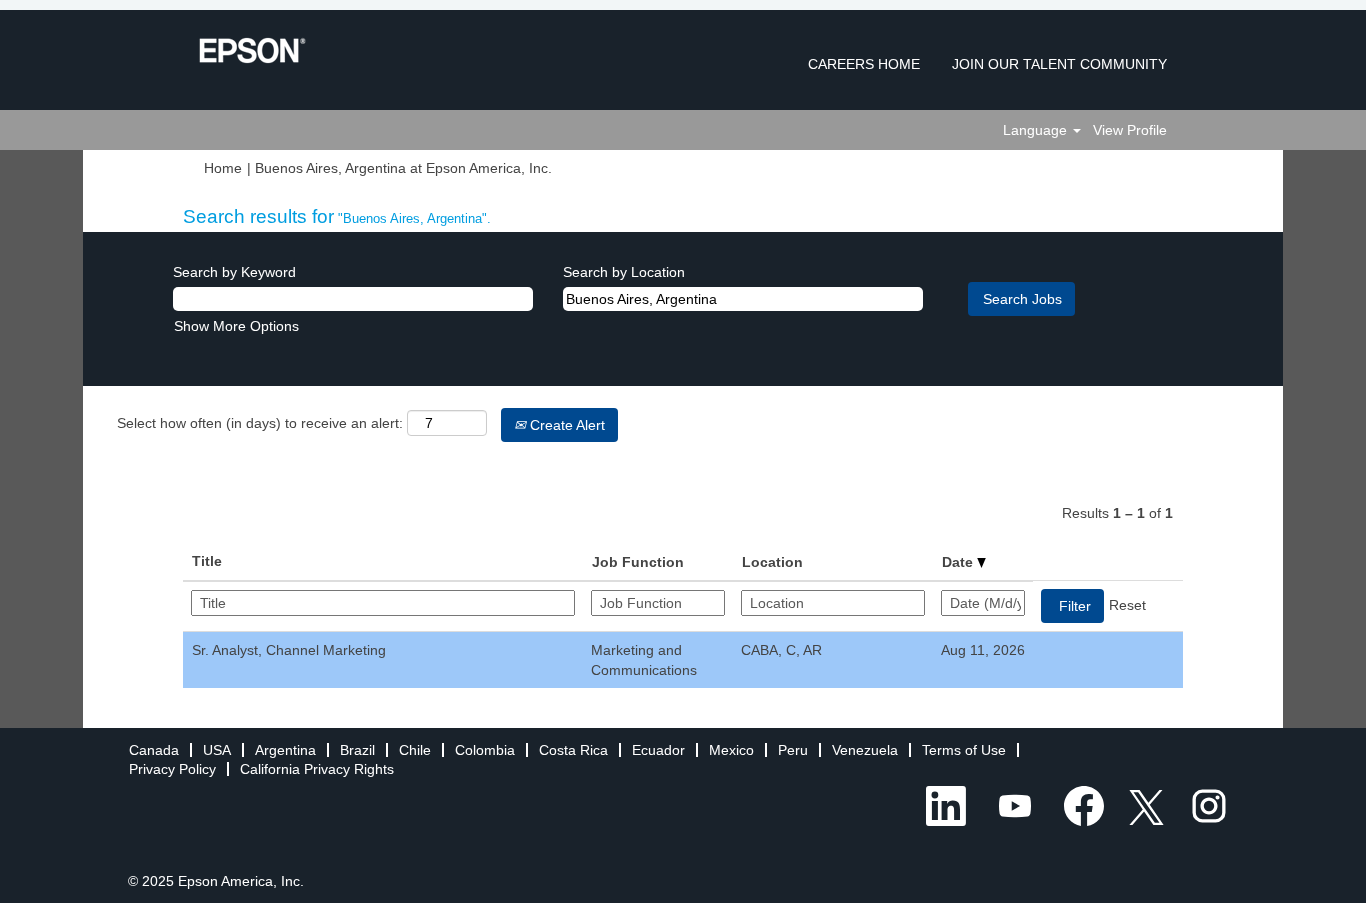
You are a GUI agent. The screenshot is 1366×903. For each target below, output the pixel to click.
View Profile (1130, 130)
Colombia (485, 750)
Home (223, 168)
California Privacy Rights (317, 769)
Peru (793, 750)
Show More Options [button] (236, 326)
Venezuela (865, 750)
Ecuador (658, 750)
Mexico (731, 750)
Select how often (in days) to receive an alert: (260, 423)
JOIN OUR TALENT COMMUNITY (1059, 64)
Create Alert (565, 425)
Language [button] (1037, 130)
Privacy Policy (172, 769)
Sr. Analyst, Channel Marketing (289, 650)
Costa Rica (573, 750)
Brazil (357, 750)
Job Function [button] (638, 562)
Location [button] (772, 562)
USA (217, 750)
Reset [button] (1127, 605)
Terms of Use (964, 750)
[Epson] (252, 50)
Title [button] (207, 561)
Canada (154, 750)
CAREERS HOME (864, 64)
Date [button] (959, 562)
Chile (415, 750)
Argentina (285, 750)
